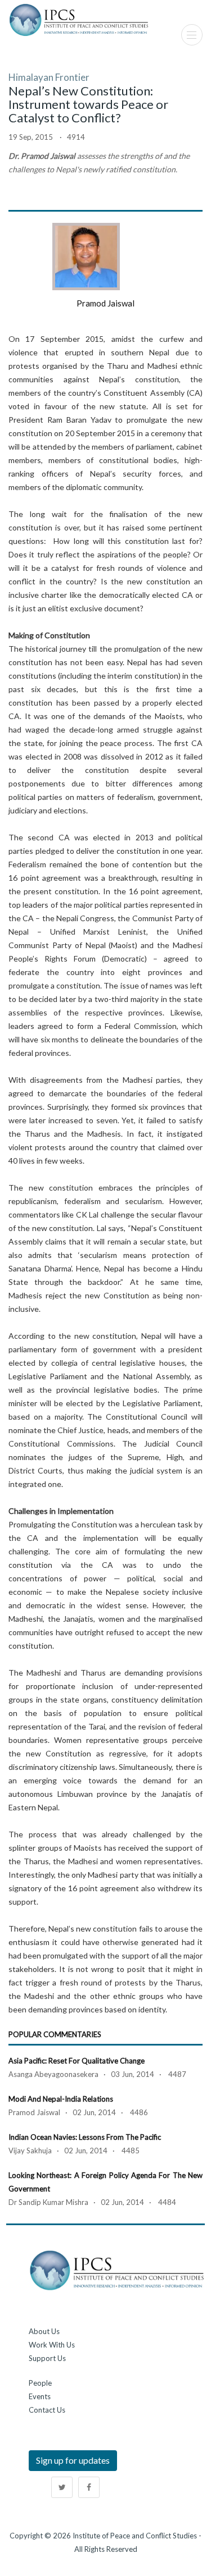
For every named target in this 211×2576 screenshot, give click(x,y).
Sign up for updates (73, 2460)
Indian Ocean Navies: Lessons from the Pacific (85, 2137)
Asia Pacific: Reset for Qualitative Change (77, 2061)
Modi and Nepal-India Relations (61, 2099)
